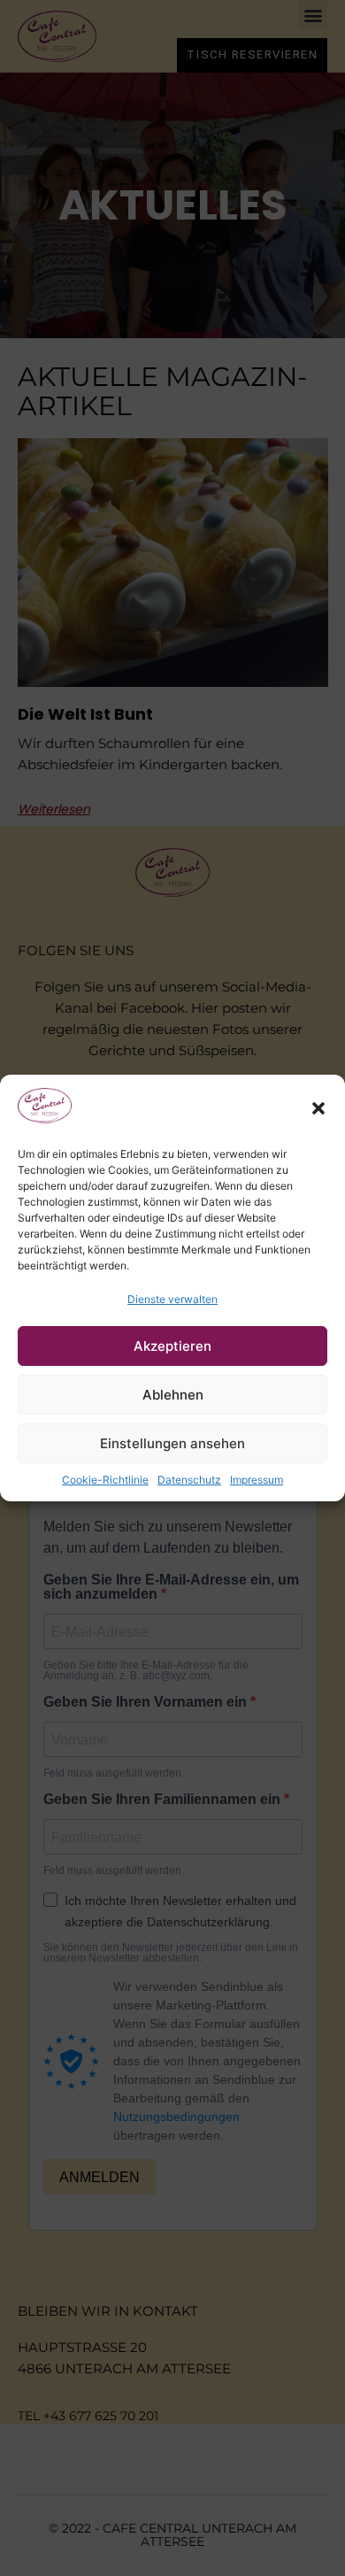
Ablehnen (173, 1395)
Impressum (257, 1480)
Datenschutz (189, 1480)
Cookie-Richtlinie (105, 1480)
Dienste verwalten (172, 1299)
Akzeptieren (172, 1346)
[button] (318, 1108)
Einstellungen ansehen (172, 1443)
